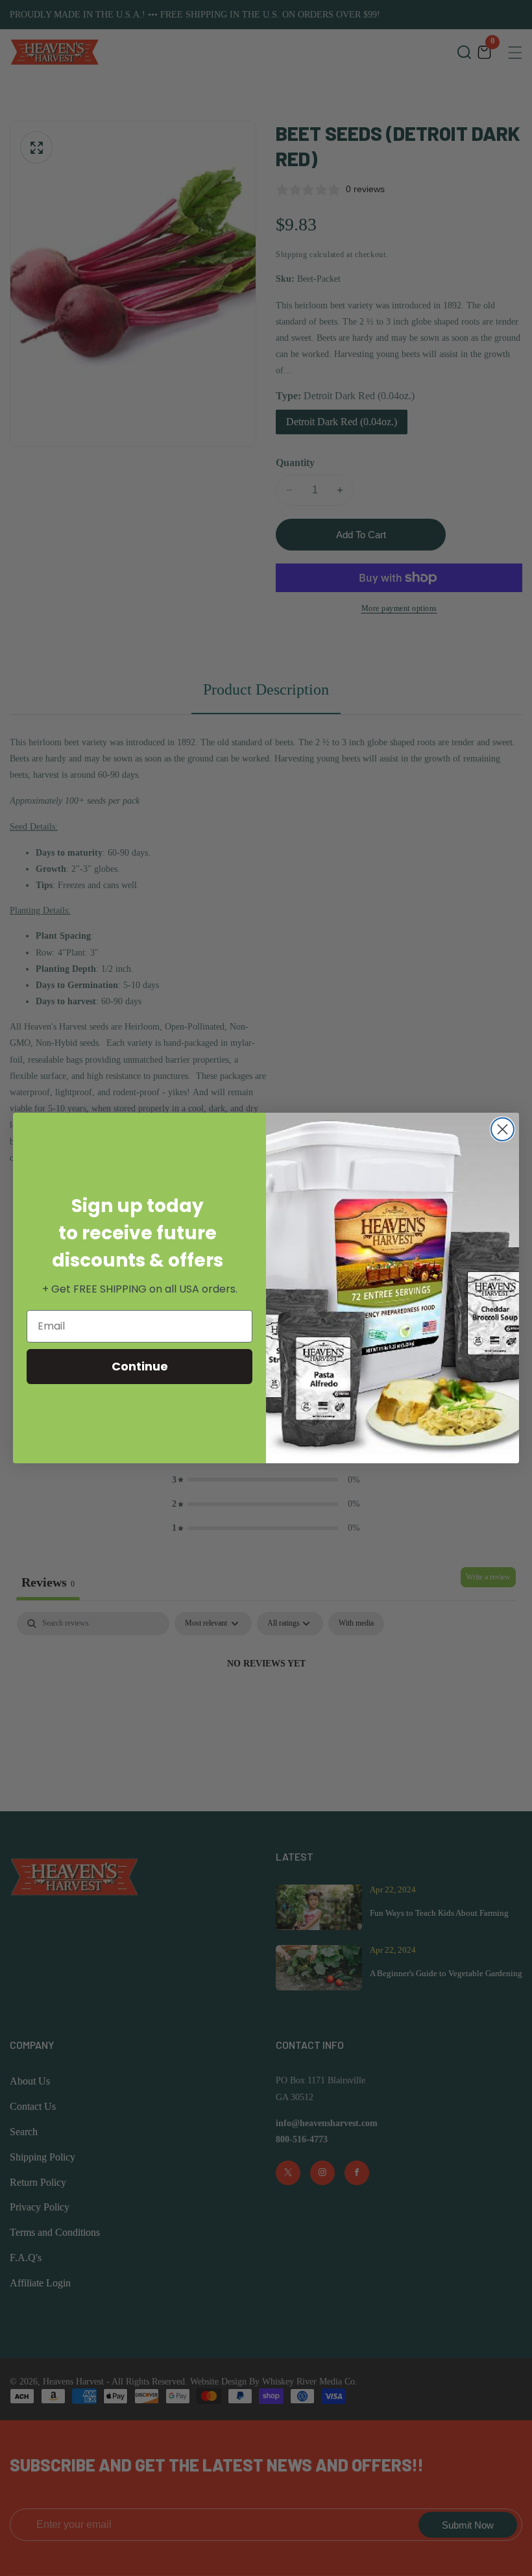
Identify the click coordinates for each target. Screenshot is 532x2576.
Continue (140, 1366)
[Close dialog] (502, 1129)
